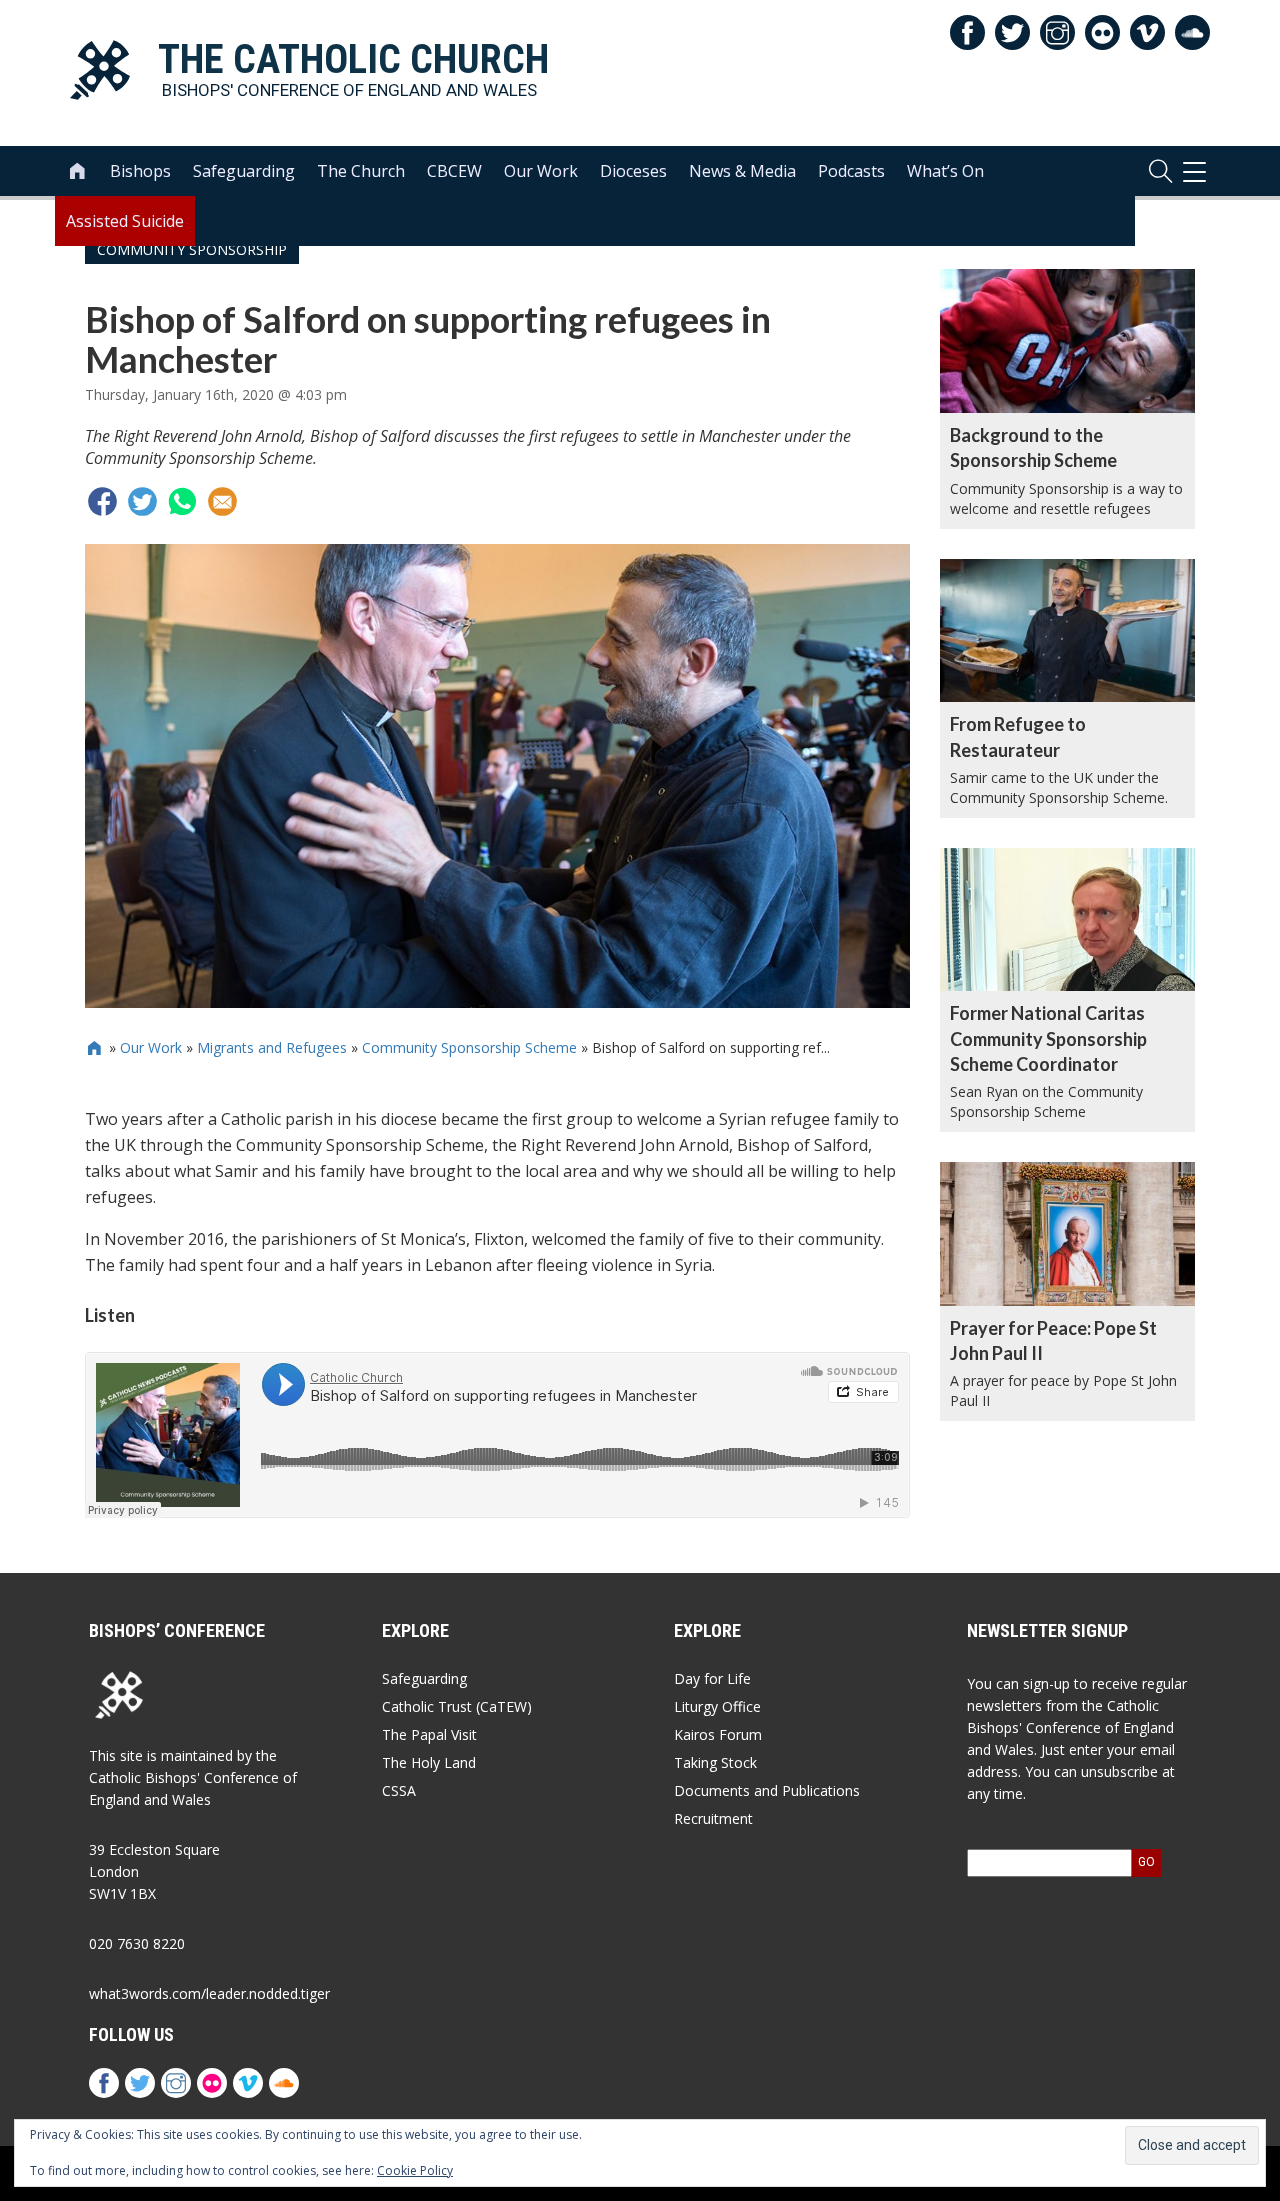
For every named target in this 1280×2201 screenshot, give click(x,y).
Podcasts (851, 171)
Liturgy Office (717, 1706)
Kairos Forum (718, 1734)
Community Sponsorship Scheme (469, 1047)
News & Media (742, 171)
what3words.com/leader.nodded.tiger (209, 1993)
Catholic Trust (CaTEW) (457, 1706)
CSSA (399, 1790)
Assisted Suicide (125, 221)
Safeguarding (244, 171)
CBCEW (454, 171)
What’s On (945, 171)
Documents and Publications (767, 1790)
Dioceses (633, 171)
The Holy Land (429, 1762)
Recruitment (713, 1818)
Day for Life (712, 1678)
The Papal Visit (429, 1734)
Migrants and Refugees (272, 1047)
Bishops (140, 171)
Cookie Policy (415, 2170)
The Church (361, 171)
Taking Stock (715, 1762)
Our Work (541, 171)
